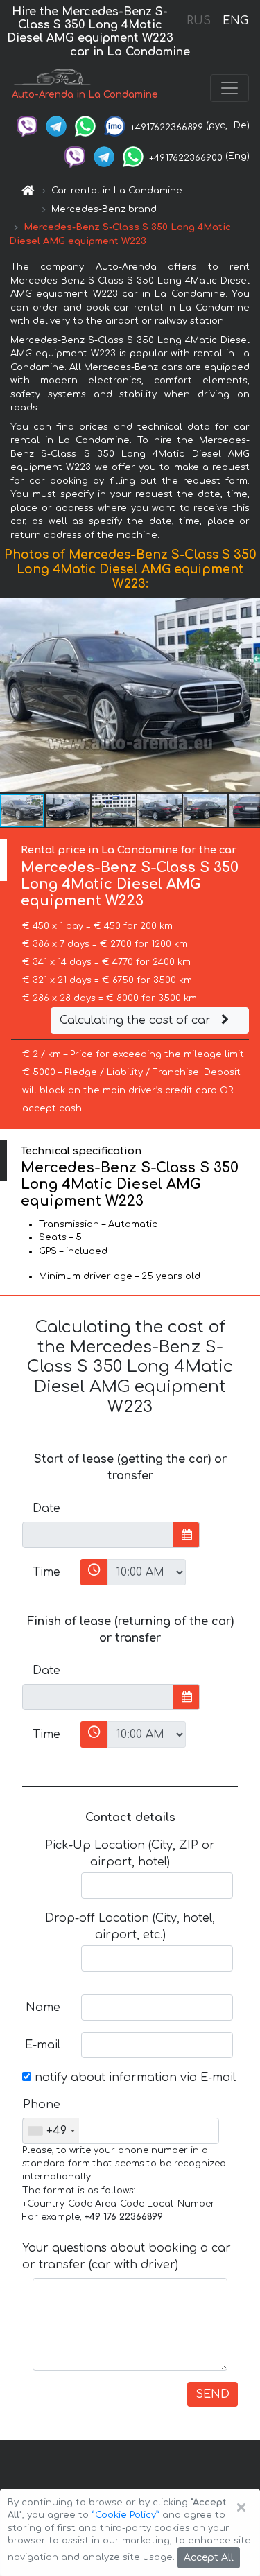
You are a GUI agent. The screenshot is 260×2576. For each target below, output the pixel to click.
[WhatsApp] (85, 125)
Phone (42, 2105)
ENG (235, 21)
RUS (199, 21)
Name (43, 2008)
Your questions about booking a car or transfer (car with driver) (127, 2256)
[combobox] (51, 2131)
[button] (248, 695)
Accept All (209, 2558)
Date (46, 1508)
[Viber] (27, 125)
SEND (213, 2394)
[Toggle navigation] (229, 88)
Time (46, 1572)
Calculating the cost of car (137, 1020)
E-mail (43, 2045)
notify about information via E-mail (133, 2078)
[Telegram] (56, 125)
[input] (98, 1535)
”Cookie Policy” (125, 2515)
